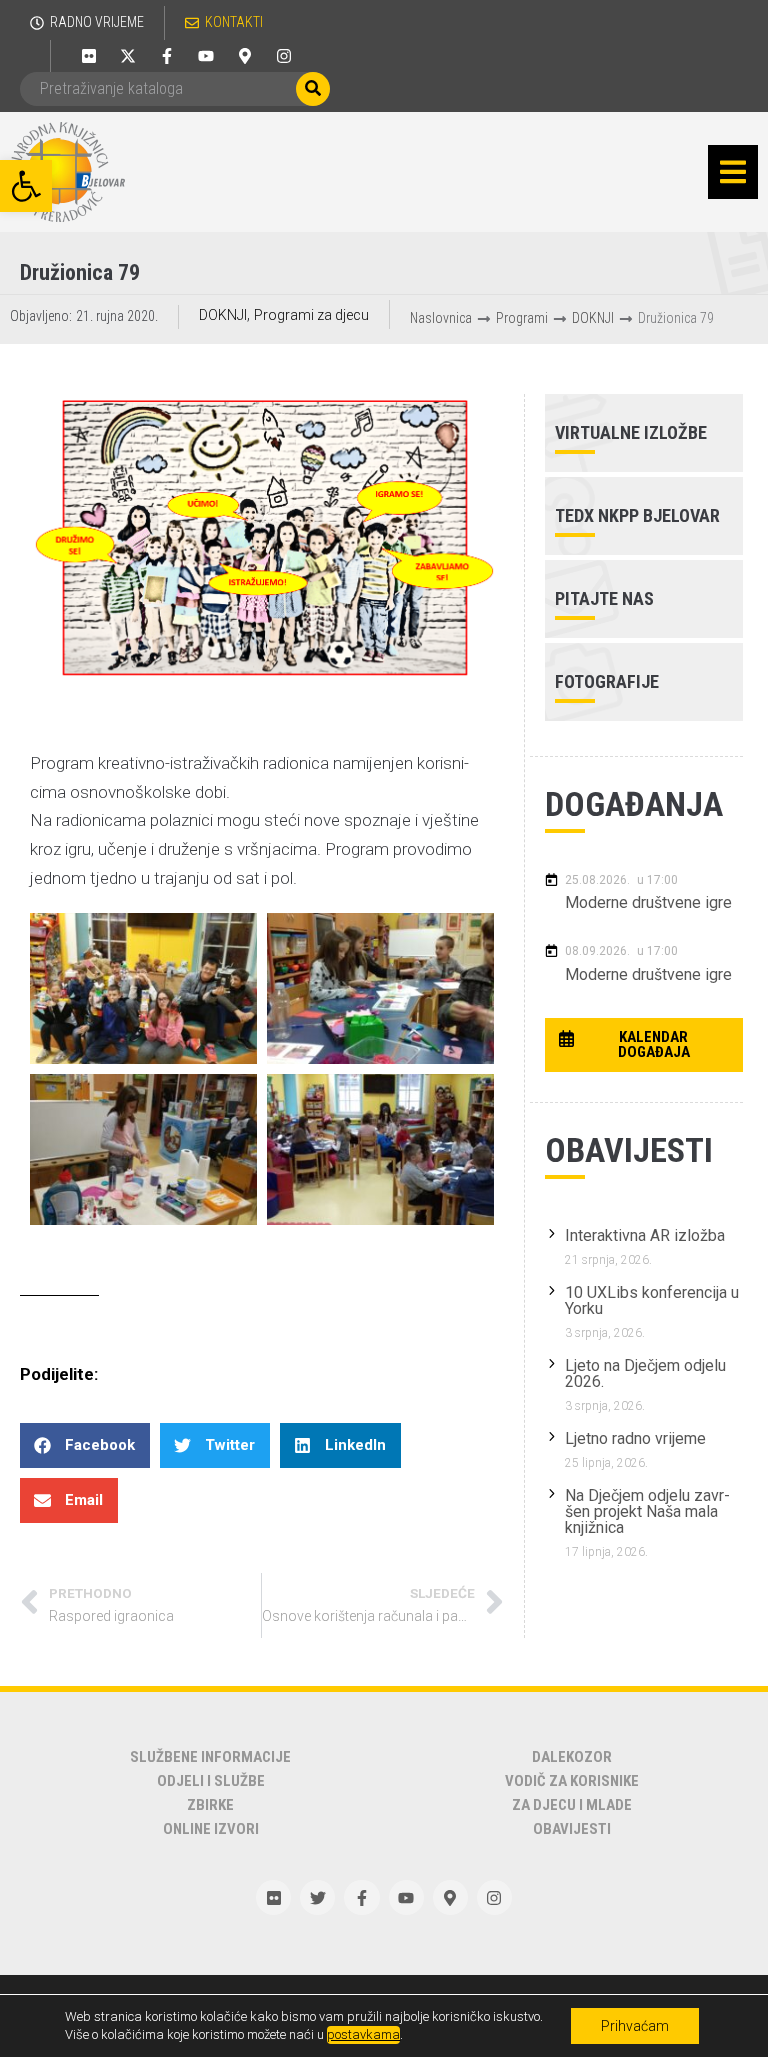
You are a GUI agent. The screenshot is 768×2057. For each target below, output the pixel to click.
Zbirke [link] (210, 1805)
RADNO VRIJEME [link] (97, 22)
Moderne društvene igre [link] (648, 902)
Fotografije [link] (607, 681)
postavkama (363, 2034)
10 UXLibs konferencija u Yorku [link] (652, 1300)
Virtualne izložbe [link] (631, 432)
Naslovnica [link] (441, 318)
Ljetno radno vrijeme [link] (635, 1438)
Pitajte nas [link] (604, 598)
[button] (733, 172)
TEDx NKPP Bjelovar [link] (637, 515)
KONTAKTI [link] (234, 22)
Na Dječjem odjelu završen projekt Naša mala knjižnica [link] (647, 1511)
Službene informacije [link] (210, 1757)
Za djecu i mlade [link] (572, 1805)
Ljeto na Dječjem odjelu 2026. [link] (645, 1373)
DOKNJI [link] (223, 315)
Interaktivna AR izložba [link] (645, 1235)
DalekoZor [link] (572, 1757)
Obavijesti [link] (572, 1829)
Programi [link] (522, 318)
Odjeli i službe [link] (211, 1781)
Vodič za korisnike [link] (572, 1781)
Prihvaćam (635, 2026)
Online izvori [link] (211, 1829)
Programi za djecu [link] (311, 315)
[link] (26, 186)
